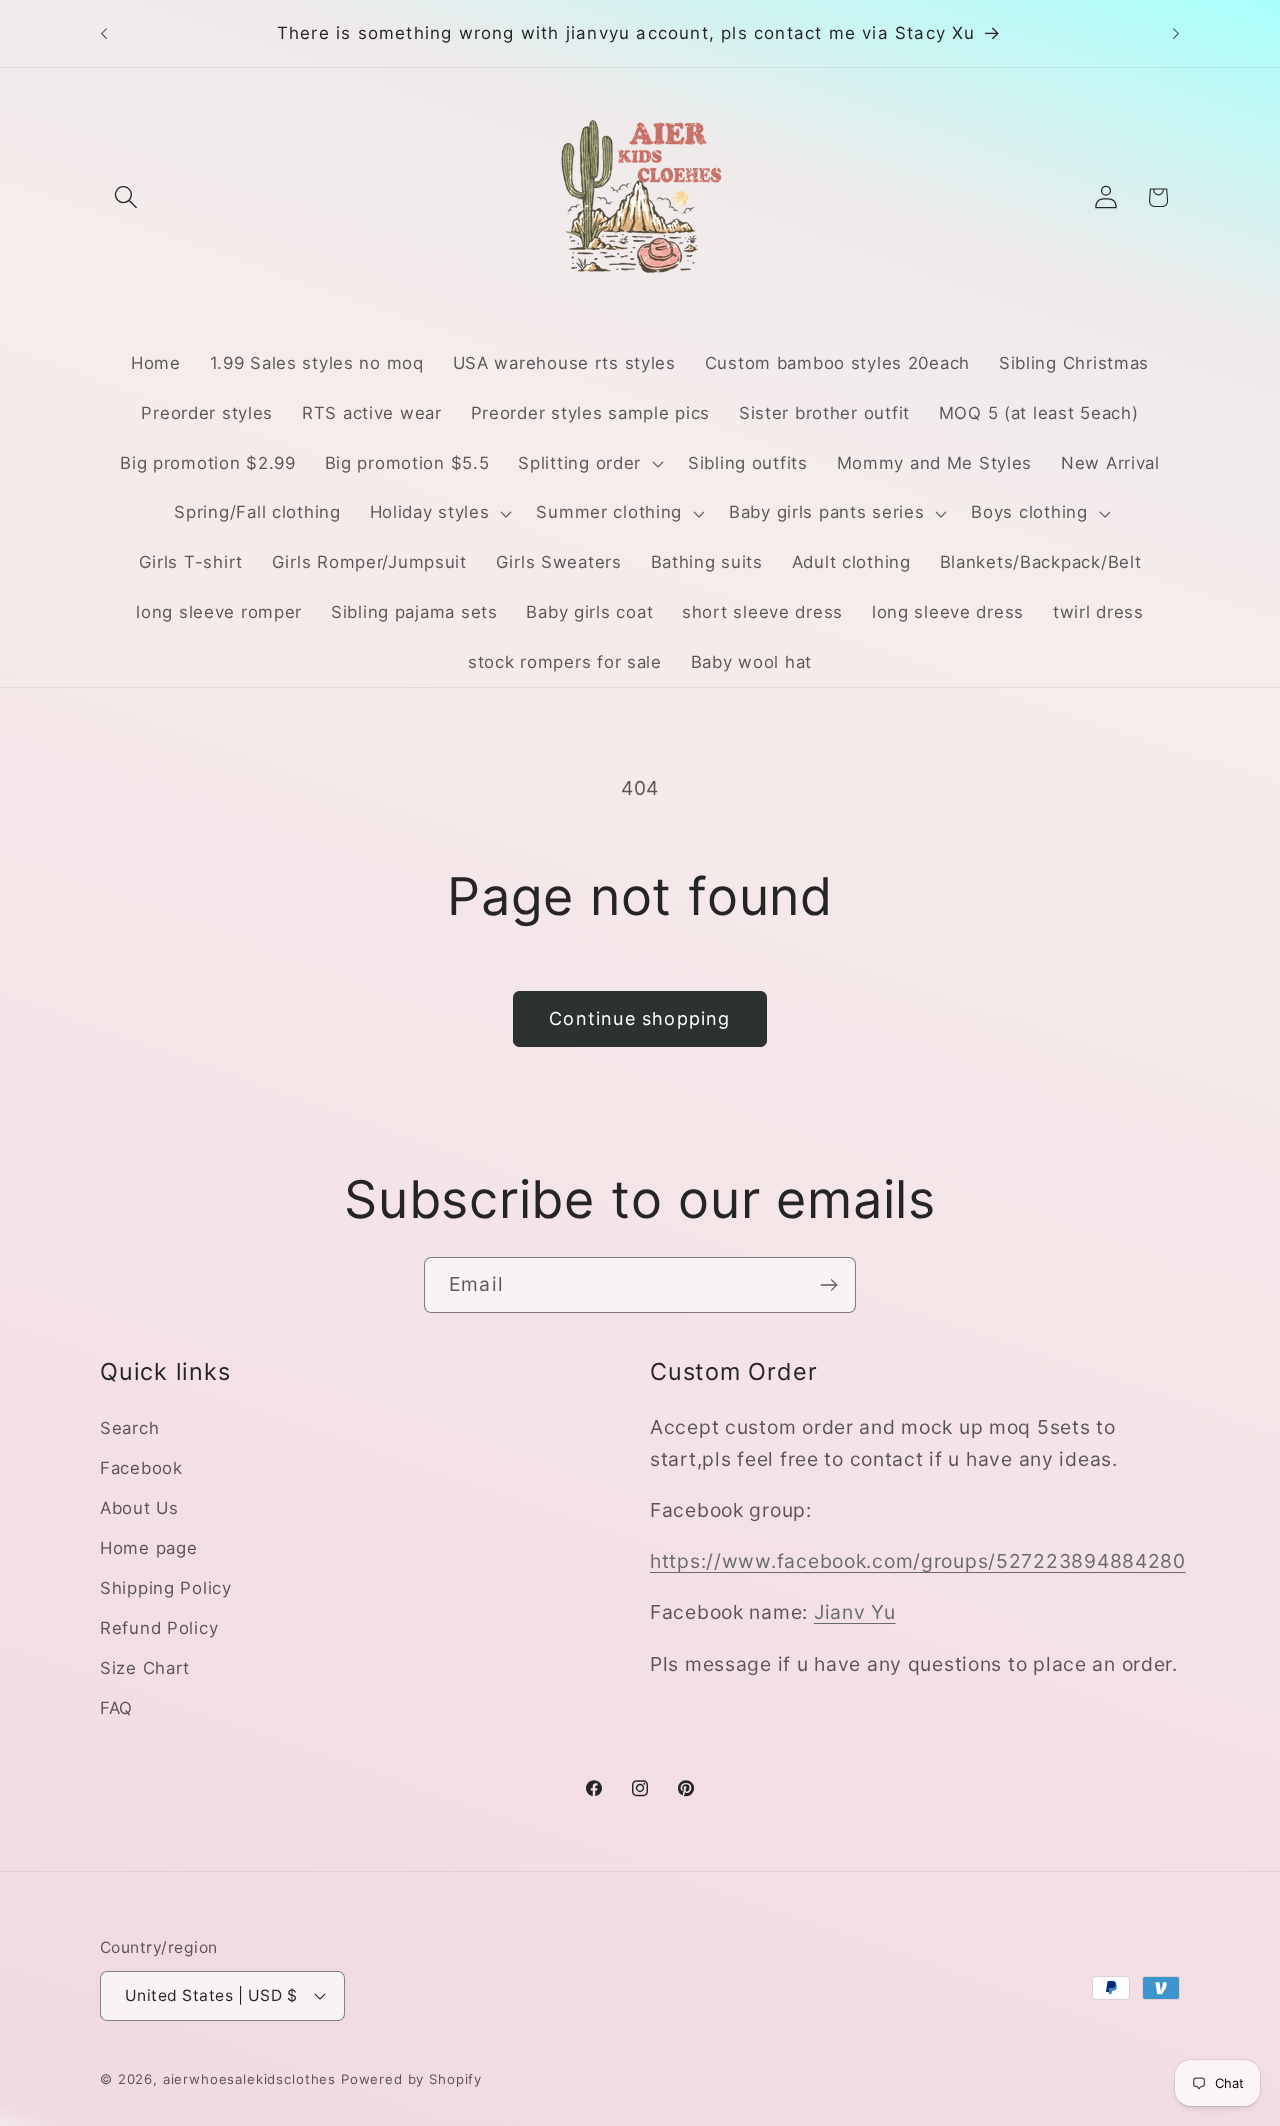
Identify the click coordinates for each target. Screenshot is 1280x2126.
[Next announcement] (1176, 34)
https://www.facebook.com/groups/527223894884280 (918, 1561)
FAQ (116, 1708)
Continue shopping (639, 1018)
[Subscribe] (828, 1285)
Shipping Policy (166, 1588)
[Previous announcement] (104, 34)
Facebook (141, 1468)
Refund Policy (159, 1628)
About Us (139, 1508)
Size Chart (145, 1668)
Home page (148, 1548)
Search (129, 1428)
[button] (126, 197)
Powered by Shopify (411, 2079)
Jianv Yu (855, 1612)
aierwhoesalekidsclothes (249, 2079)
